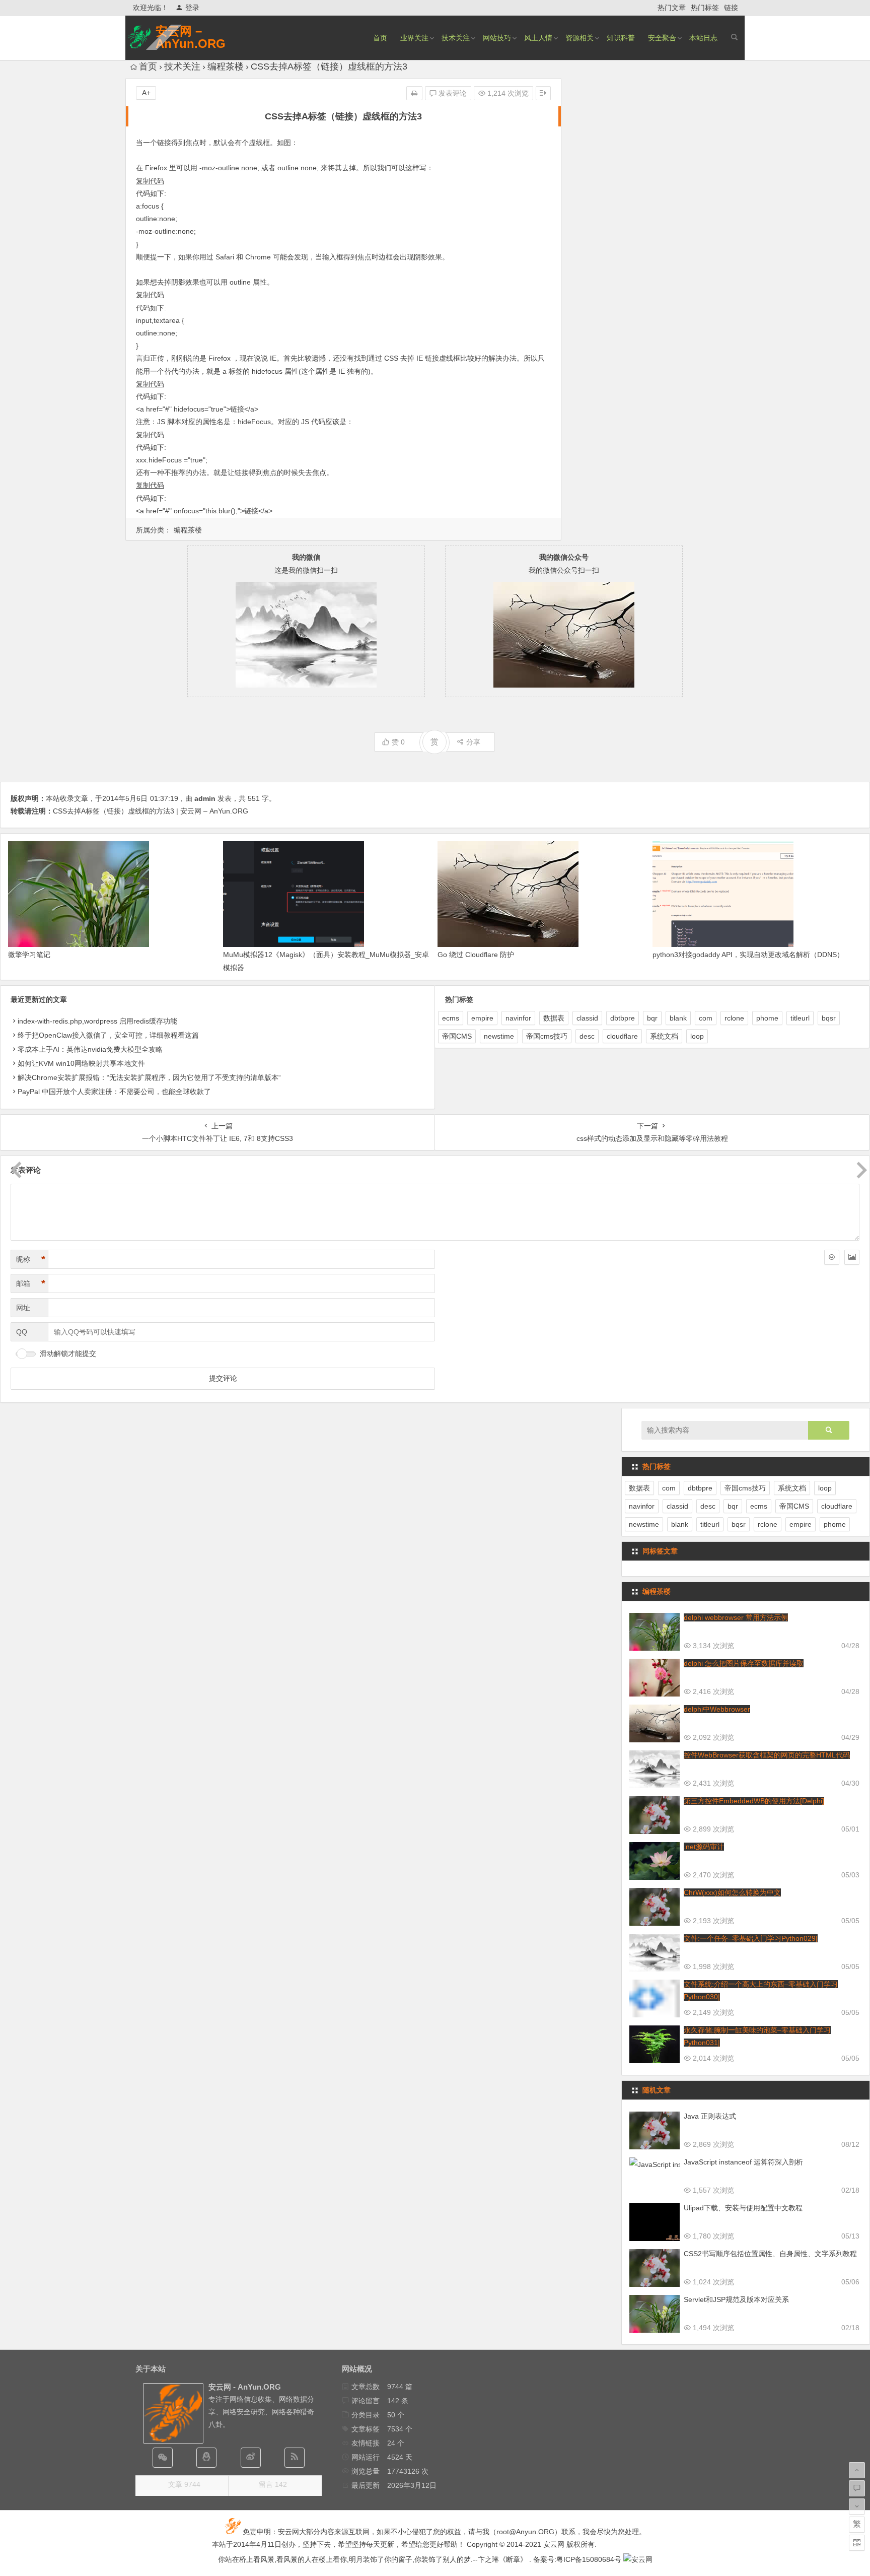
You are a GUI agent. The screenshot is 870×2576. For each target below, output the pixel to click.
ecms (451, 1018)
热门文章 (672, 8)
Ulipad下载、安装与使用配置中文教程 (743, 2208)
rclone (734, 1018)
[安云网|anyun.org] (638, 2559)
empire (482, 1018)
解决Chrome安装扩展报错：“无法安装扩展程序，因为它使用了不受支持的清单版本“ (149, 1077)
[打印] (414, 93)
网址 (23, 1308)
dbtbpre (623, 1018)
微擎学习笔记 (29, 955)
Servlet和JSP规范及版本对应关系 (736, 2299)
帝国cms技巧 (547, 1036)
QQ (22, 1332)
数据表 (554, 1018)
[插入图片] (852, 1257)
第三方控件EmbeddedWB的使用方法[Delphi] (754, 1801)
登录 (192, 8)
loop (697, 1036)
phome (767, 1018)
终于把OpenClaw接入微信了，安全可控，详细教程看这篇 (108, 1035)
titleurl (800, 1018)
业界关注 (414, 38)
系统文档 (664, 1036)
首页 (380, 38)
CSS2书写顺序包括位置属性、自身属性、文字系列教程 (770, 2254)
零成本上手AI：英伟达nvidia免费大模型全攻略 (90, 1049)
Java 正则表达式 (710, 2116)
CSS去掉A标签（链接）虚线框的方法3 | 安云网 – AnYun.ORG (151, 811)
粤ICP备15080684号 (589, 2559)
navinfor (518, 1018)
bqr (652, 1018)
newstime (499, 1036)
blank (678, 1018)
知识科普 (621, 38)
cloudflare (622, 1036)
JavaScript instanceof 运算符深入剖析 (743, 2162)
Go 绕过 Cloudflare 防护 (476, 955)
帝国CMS (457, 1036)
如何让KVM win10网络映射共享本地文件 (81, 1063)
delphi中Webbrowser (717, 1709)
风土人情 (538, 38)
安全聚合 (662, 38)
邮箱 (31, 1283)
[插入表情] (832, 1257)
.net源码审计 (704, 1847)
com (706, 1018)
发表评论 (452, 93)
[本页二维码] (857, 2543)
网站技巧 (497, 38)
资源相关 (579, 38)
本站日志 (703, 38)
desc (587, 1036)
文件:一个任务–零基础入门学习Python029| (751, 1938)
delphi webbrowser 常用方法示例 (736, 1617)
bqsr (829, 1018)
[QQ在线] (206, 2458)
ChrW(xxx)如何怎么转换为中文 (732, 1892)
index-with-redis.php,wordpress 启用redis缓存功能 (97, 1021)
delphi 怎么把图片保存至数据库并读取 (744, 1663)
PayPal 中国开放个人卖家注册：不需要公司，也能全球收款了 (114, 1092)
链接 (731, 8)
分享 (473, 742)
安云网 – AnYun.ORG (191, 37)
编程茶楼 (226, 66)
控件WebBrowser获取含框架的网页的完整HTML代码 (767, 1755)
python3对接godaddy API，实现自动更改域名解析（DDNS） (748, 955)
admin (205, 798)
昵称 (31, 1259)
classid (587, 1018)
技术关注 (456, 38)
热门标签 (705, 8)
